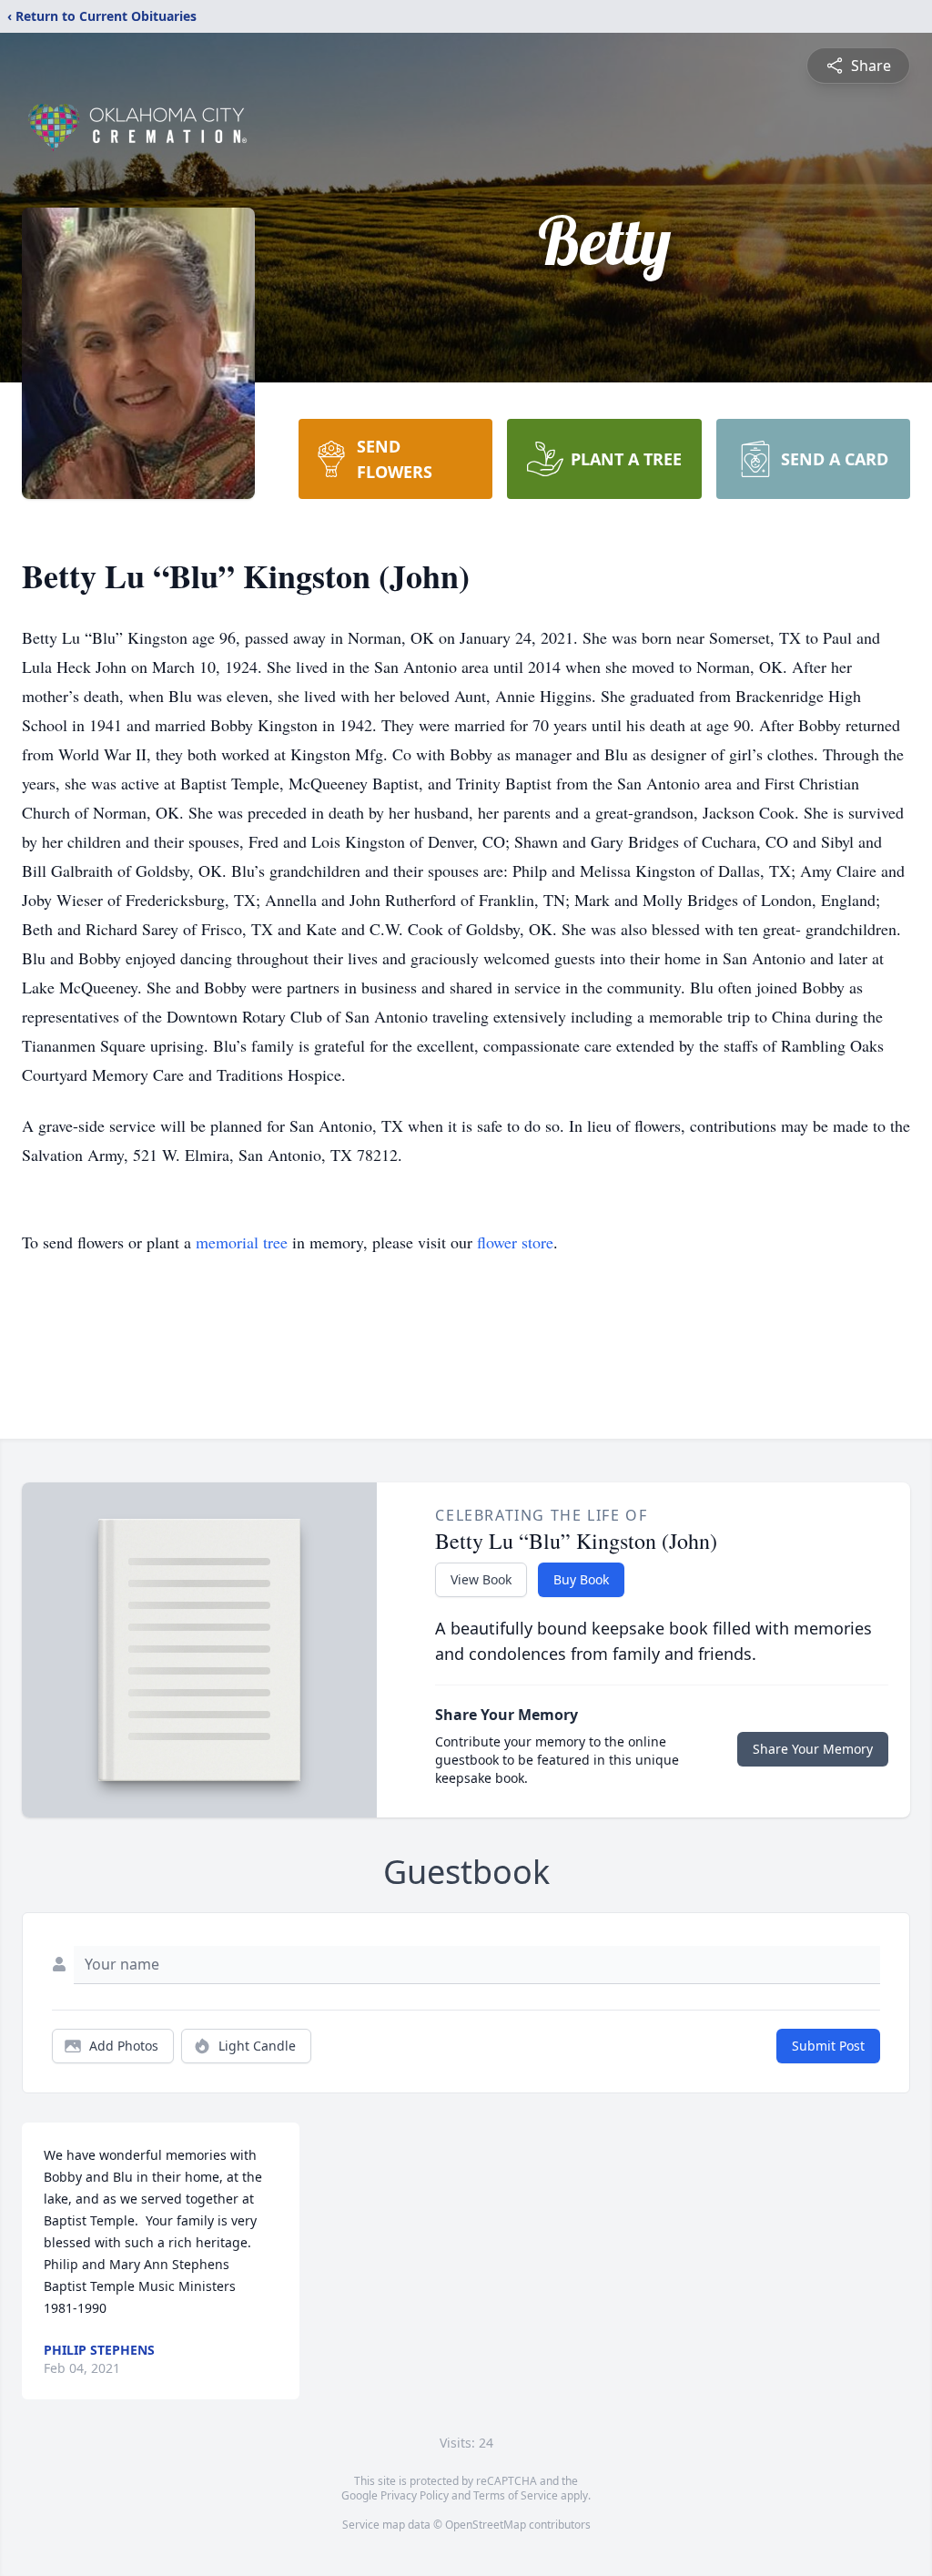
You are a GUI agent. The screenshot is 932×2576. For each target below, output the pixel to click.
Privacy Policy (415, 2495)
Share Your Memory (813, 1749)
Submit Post (828, 2046)
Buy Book (581, 1579)
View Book (481, 1579)
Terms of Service (516, 2495)
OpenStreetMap (486, 2525)
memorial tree (242, 1242)
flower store (515, 1242)
